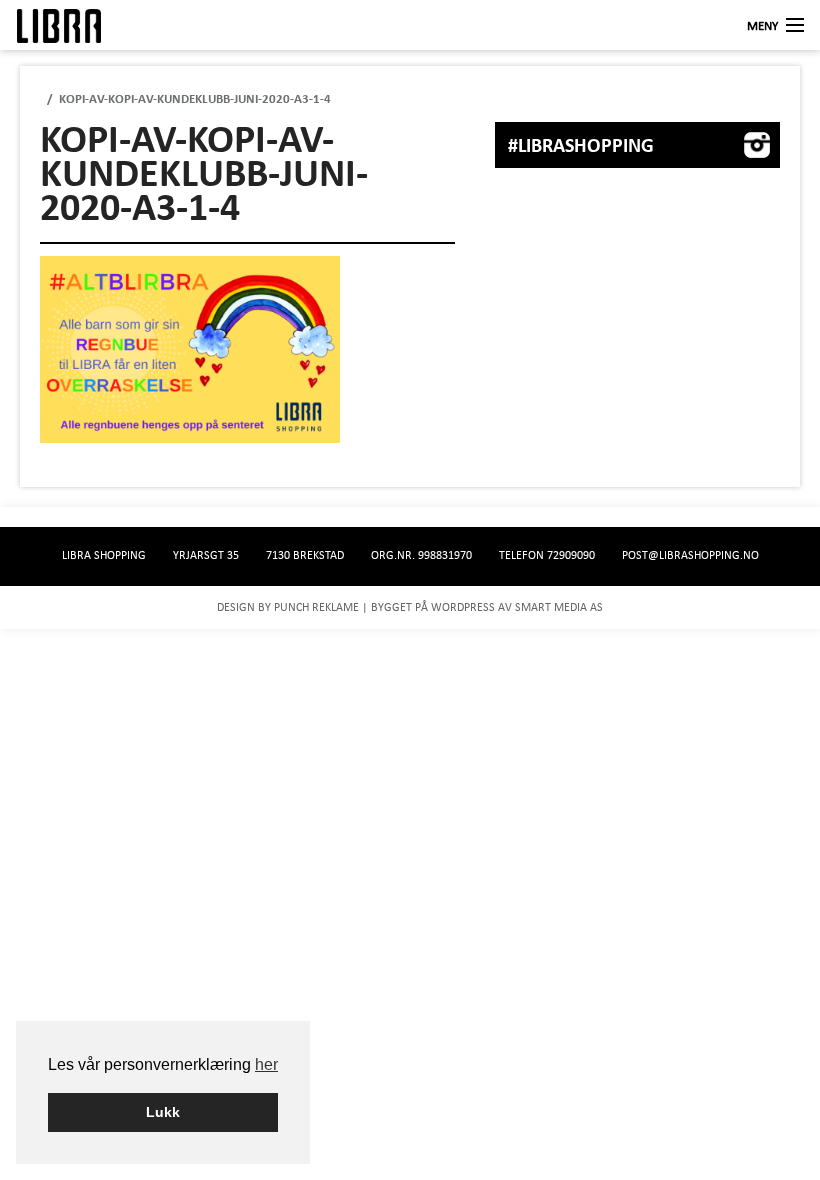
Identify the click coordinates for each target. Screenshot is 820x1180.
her (266, 1064)
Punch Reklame (316, 607)
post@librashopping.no (690, 555)
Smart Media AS (559, 607)
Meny (762, 25)
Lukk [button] (163, 1112)
